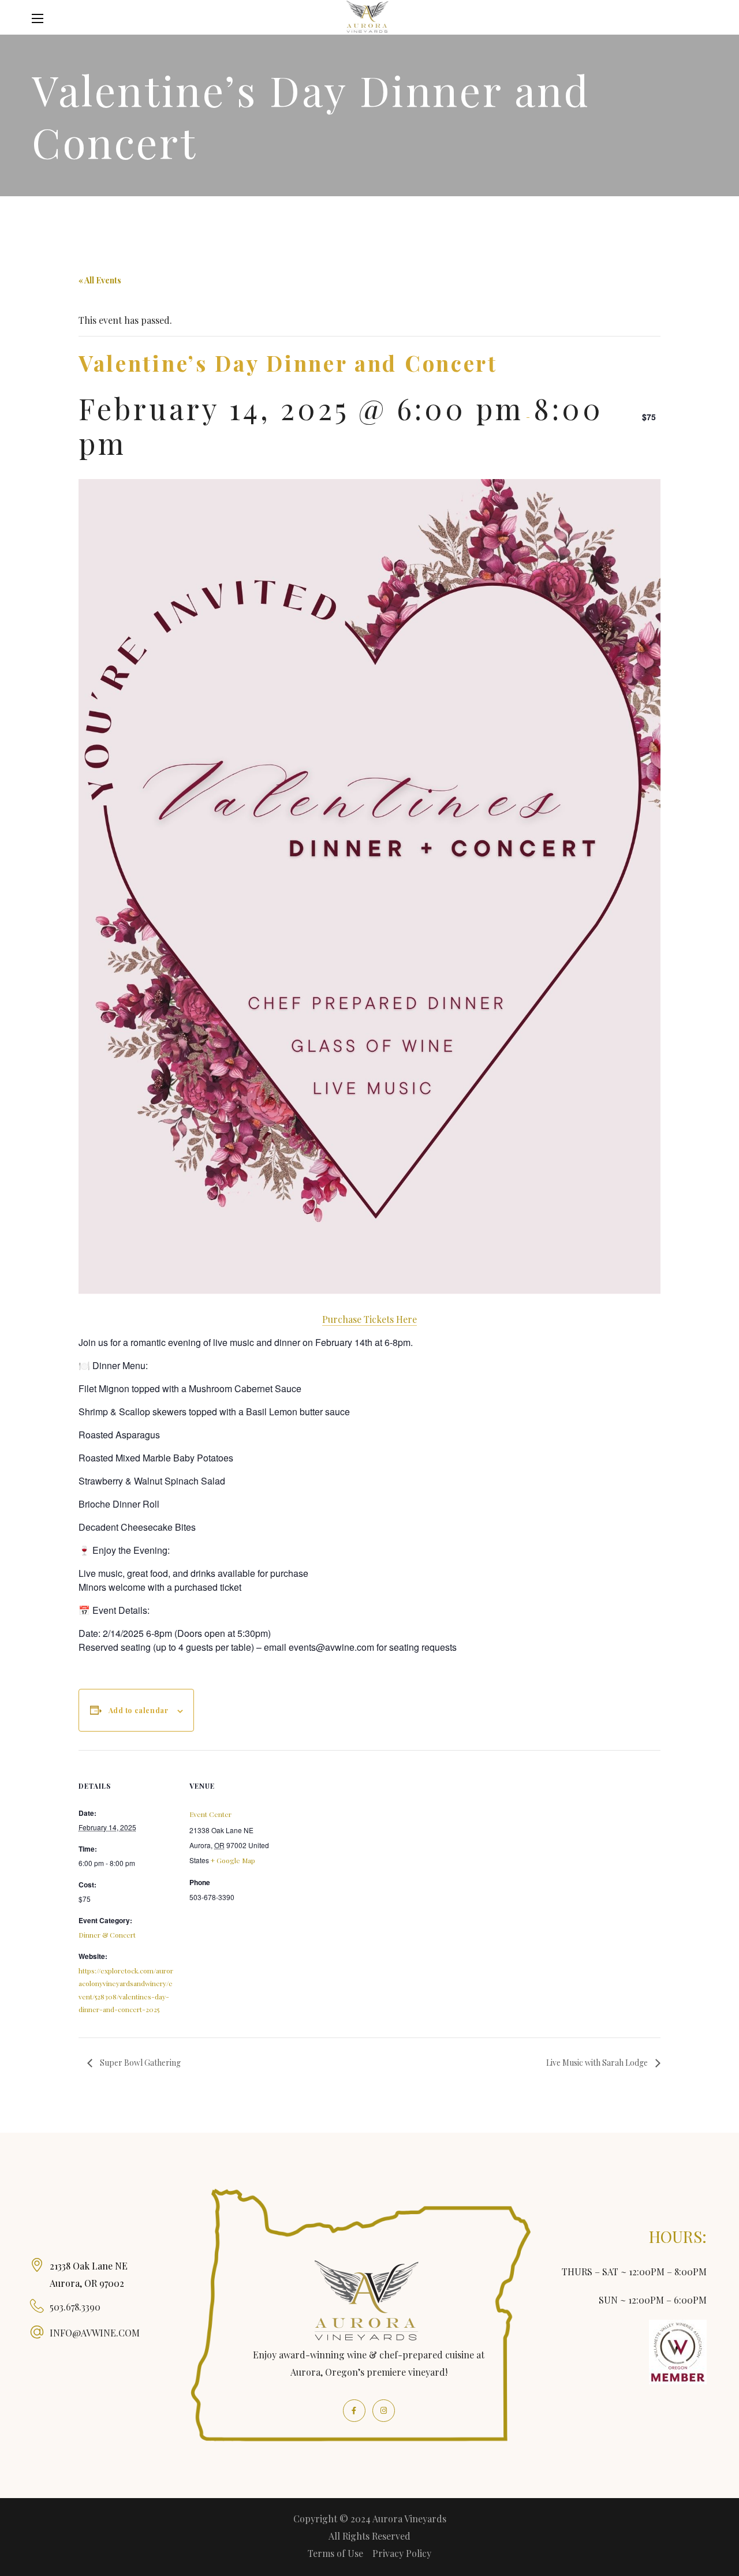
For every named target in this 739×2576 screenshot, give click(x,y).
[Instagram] (384, 2411)
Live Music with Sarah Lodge (598, 2063)
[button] (700, 18)
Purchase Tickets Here (369, 1319)
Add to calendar (139, 1710)
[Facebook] (354, 2411)
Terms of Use (335, 2553)
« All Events (100, 280)
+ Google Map (233, 1860)
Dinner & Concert (107, 1935)
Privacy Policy (402, 2553)
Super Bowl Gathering (139, 2063)
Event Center (210, 1814)
